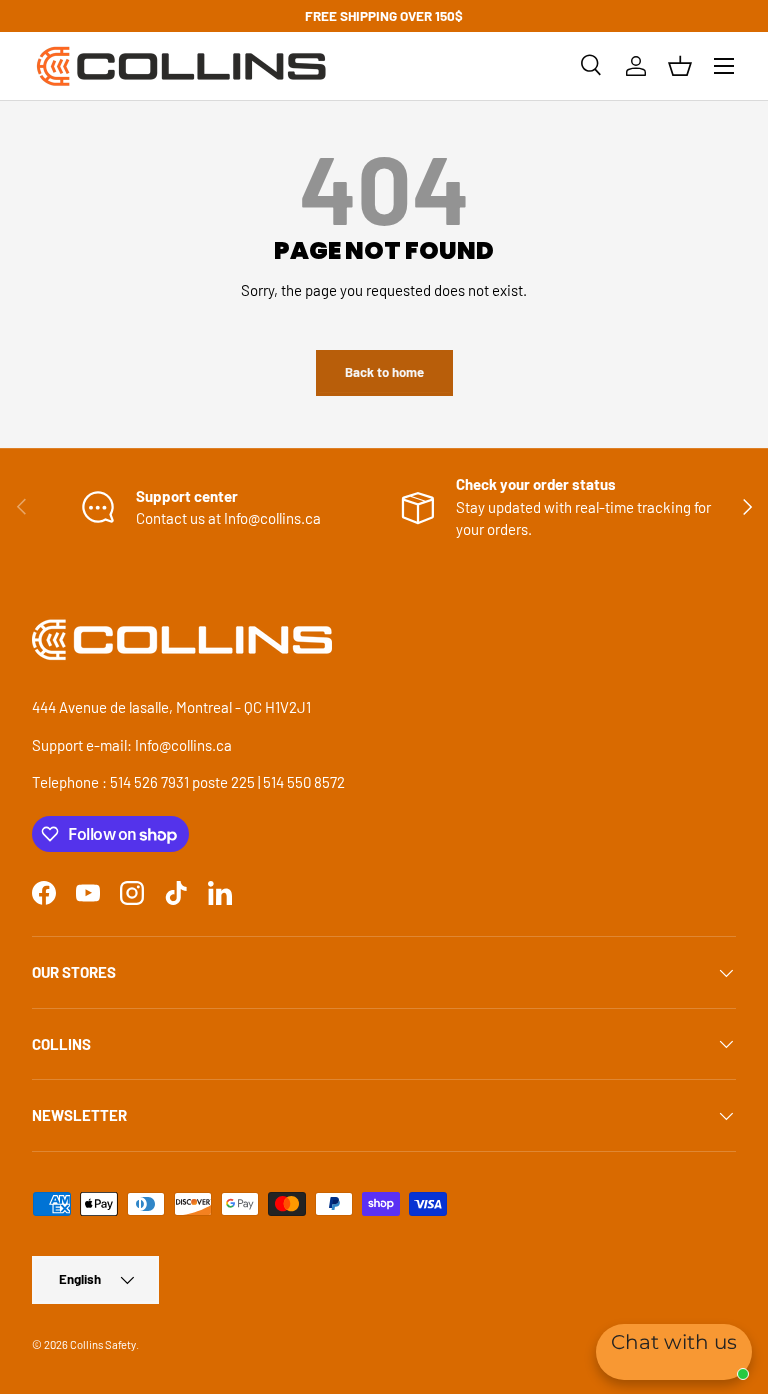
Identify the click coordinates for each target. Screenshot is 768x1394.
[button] (680, 66)
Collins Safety (103, 1344)
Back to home (384, 372)
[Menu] (724, 66)
